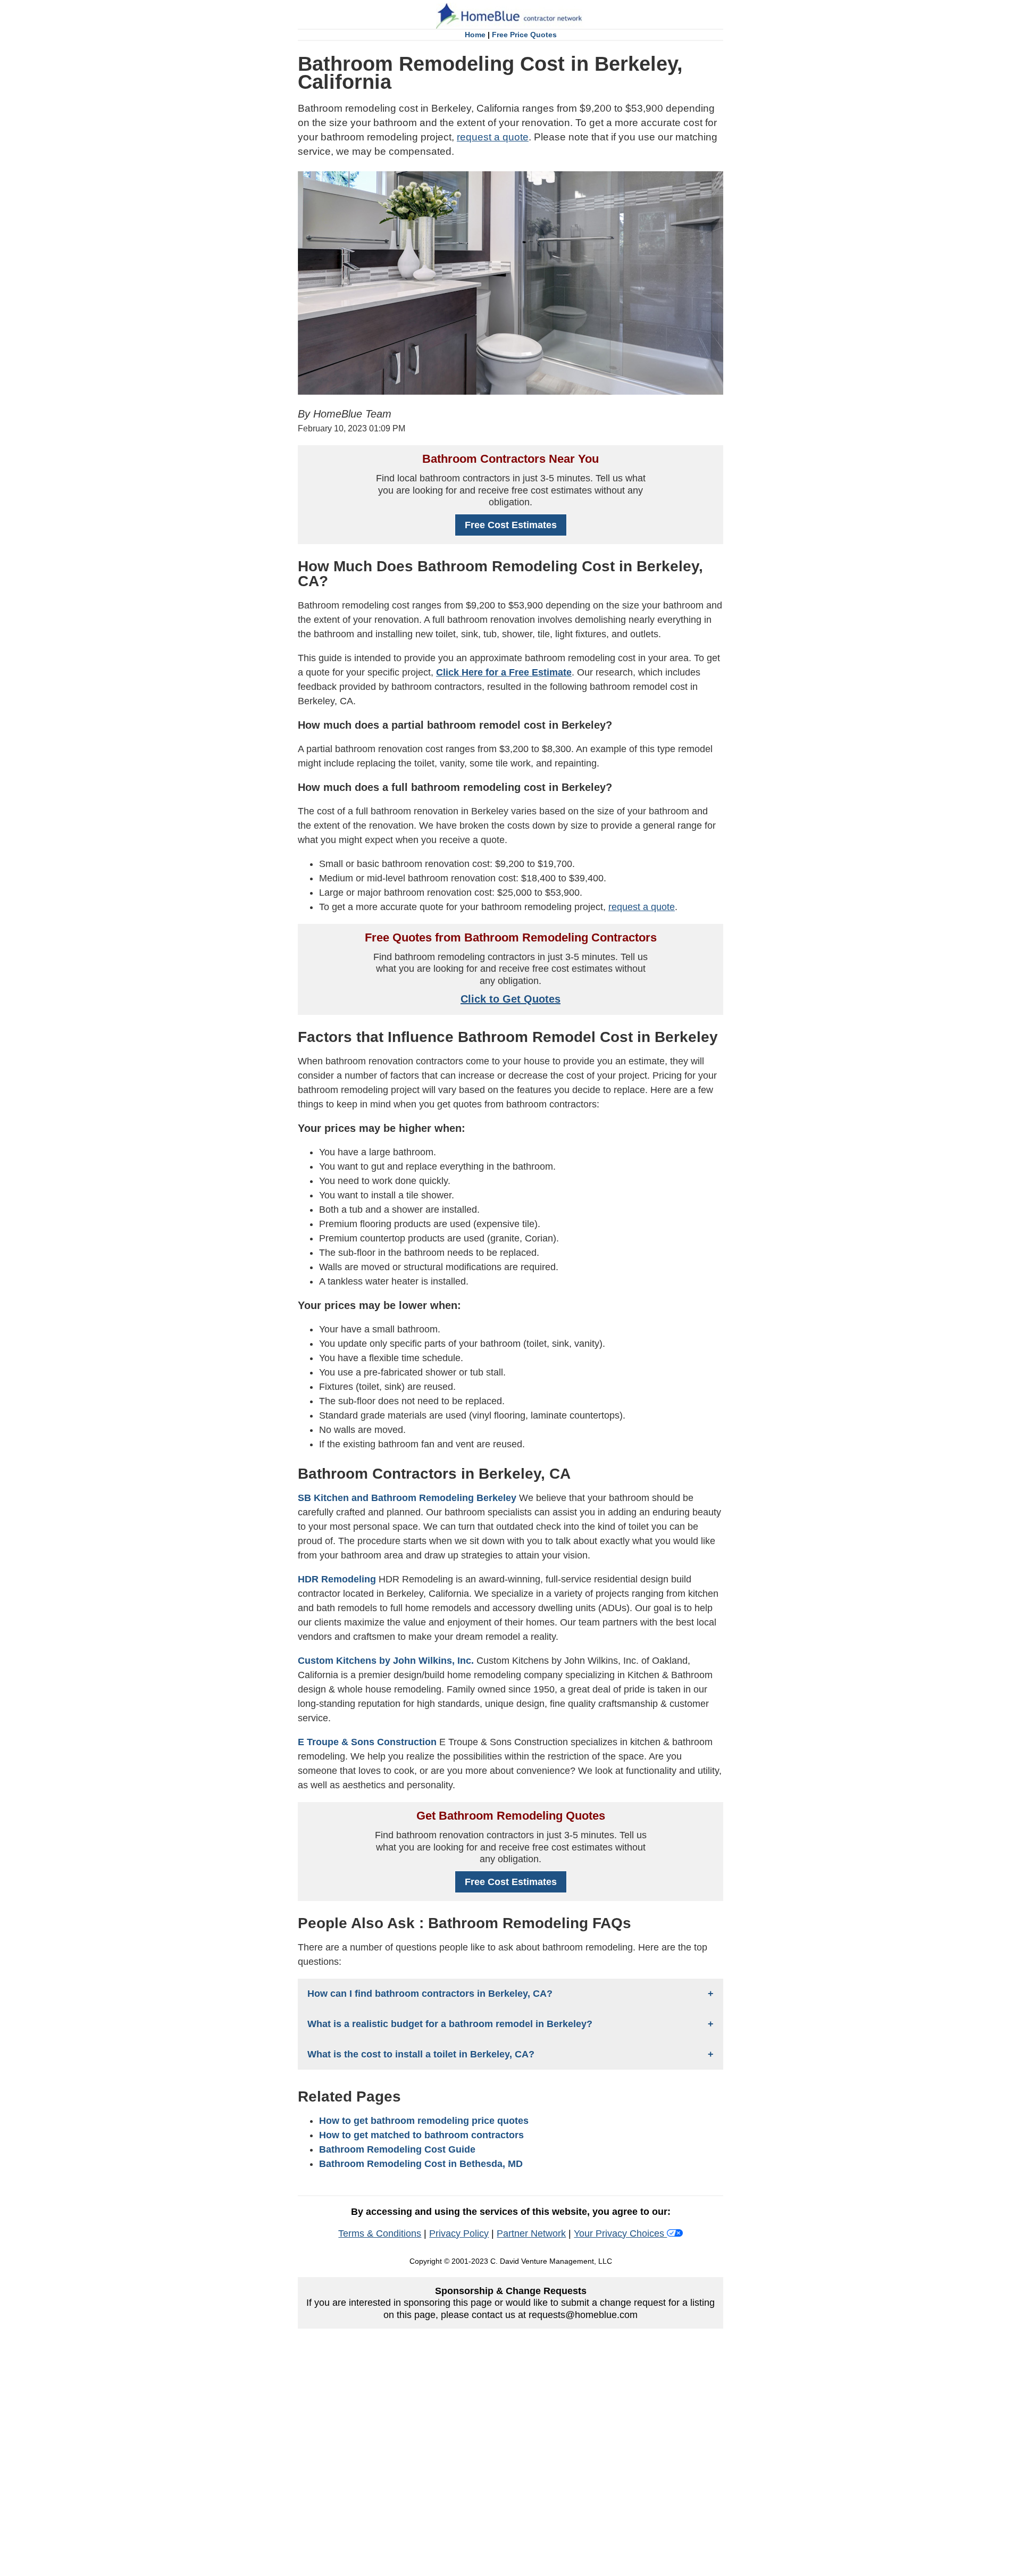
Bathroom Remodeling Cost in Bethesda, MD (421, 2164)
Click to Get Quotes (510, 999)
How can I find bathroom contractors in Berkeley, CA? (430, 1994)
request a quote (493, 137)
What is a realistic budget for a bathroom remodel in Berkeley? (450, 2024)
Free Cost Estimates (511, 525)
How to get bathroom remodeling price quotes (424, 2121)
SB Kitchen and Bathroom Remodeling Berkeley (407, 1498)
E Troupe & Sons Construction (367, 1742)
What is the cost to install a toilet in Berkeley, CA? (421, 2054)
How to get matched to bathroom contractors (421, 2135)
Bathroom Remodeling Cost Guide (397, 2149)
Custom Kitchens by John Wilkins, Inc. (386, 1661)
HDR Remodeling (337, 1579)
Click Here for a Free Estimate (504, 672)
